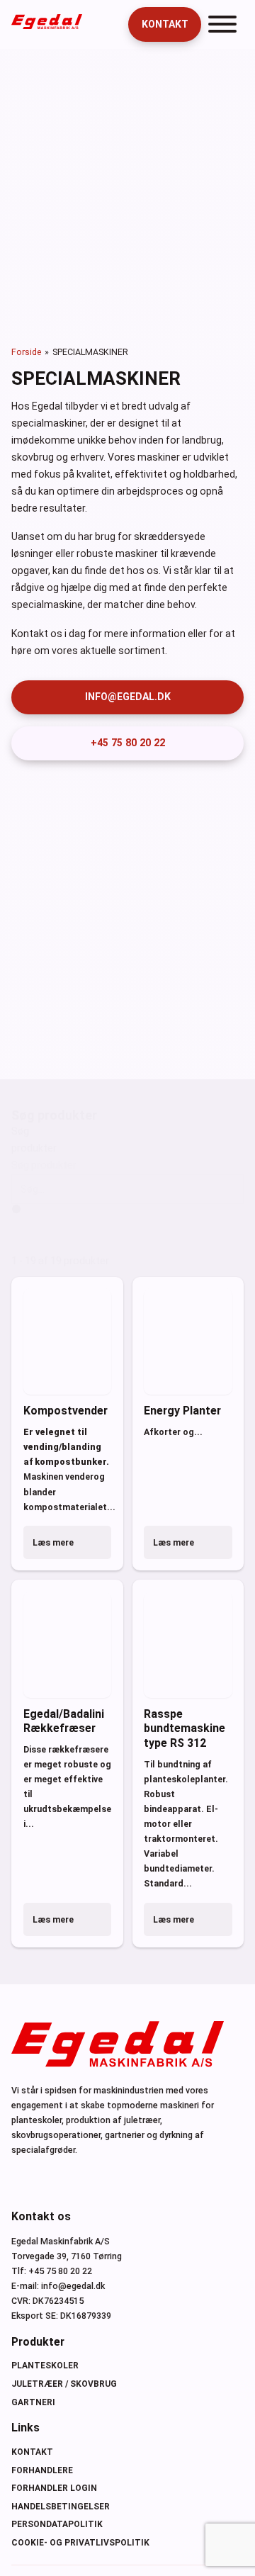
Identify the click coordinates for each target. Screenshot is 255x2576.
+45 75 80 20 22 (128, 743)
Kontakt (165, 24)
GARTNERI (33, 2402)
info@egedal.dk (128, 697)
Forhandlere (42, 2470)
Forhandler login (54, 2488)
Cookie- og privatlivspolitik (80, 2543)
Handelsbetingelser (61, 2507)
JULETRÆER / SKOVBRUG (64, 2384)
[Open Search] (108, 25)
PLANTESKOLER (45, 2366)
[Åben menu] (222, 24)
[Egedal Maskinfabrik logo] (47, 26)
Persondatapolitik (57, 2524)
